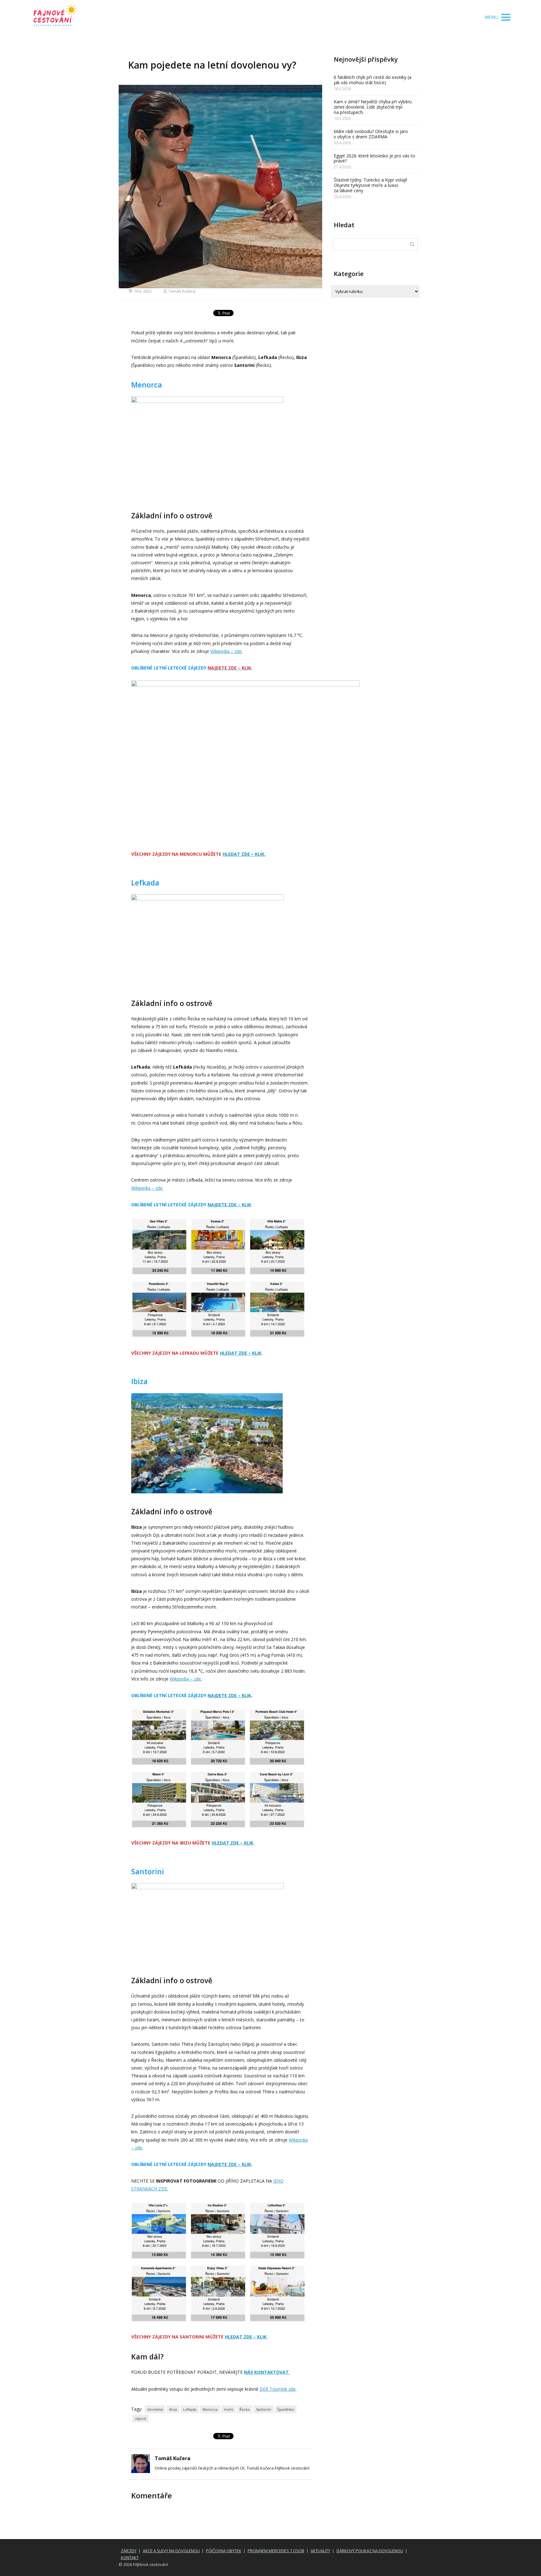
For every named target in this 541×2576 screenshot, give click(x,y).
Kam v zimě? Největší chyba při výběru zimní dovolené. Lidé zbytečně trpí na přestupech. (373, 107)
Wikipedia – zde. (227, 651)
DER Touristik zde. (278, 2389)
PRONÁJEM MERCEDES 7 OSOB (276, 2551)
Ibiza (173, 2409)
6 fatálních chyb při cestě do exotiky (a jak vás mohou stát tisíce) (373, 80)
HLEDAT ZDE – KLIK (241, 1353)
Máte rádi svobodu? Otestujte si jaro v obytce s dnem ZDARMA (371, 134)
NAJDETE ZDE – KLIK (229, 1205)
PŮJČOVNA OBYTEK (224, 2551)
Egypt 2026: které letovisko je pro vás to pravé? (374, 158)
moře (229, 2409)
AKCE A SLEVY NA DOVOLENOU (171, 2551)
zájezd (140, 2418)
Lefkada (190, 2409)
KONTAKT (130, 2558)
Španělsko (286, 2409)
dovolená (155, 2409)
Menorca (210, 2409)
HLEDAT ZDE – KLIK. (244, 854)
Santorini (264, 2409)
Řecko (245, 2409)
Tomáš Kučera (182, 291)
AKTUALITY (320, 2551)
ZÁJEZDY (129, 2551)
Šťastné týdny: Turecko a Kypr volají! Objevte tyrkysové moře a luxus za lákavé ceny (370, 185)
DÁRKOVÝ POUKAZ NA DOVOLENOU (370, 2551)
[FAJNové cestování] (55, 17)
